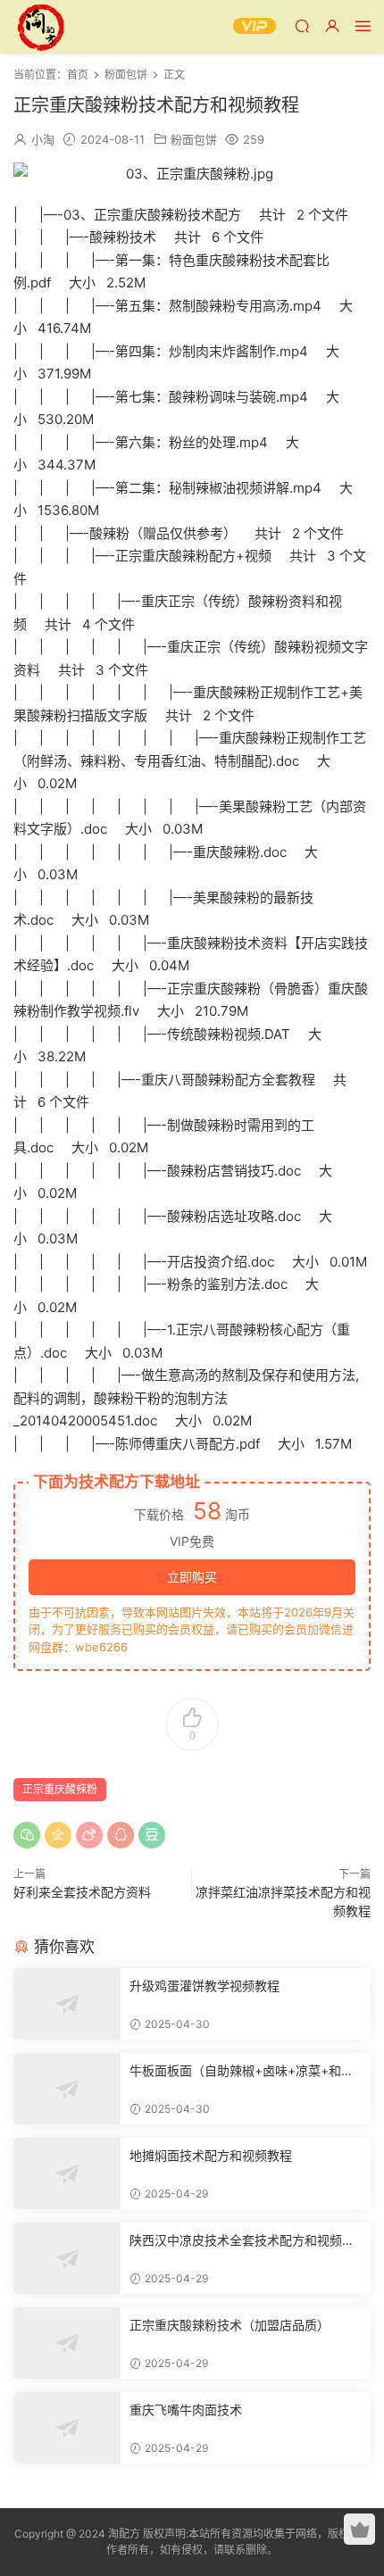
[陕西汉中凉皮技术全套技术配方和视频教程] (67, 2258)
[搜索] (302, 25)
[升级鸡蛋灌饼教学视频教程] (67, 2004)
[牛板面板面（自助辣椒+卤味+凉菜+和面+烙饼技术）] (67, 2089)
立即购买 (192, 1577)
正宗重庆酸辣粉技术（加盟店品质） (230, 2325)
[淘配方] (40, 27)
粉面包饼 (194, 139)
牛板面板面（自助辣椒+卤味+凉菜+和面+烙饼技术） (242, 2071)
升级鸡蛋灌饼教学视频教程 (205, 1986)
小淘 (43, 139)
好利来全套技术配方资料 (82, 1892)
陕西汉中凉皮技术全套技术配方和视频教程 (242, 2241)
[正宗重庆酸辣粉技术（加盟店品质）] (67, 2343)
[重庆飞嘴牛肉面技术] (67, 2428)
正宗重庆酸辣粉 (60, 1789)
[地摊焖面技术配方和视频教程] (67, 2173)
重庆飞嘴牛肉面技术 (186, 2410)
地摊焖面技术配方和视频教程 (211, 2155)
